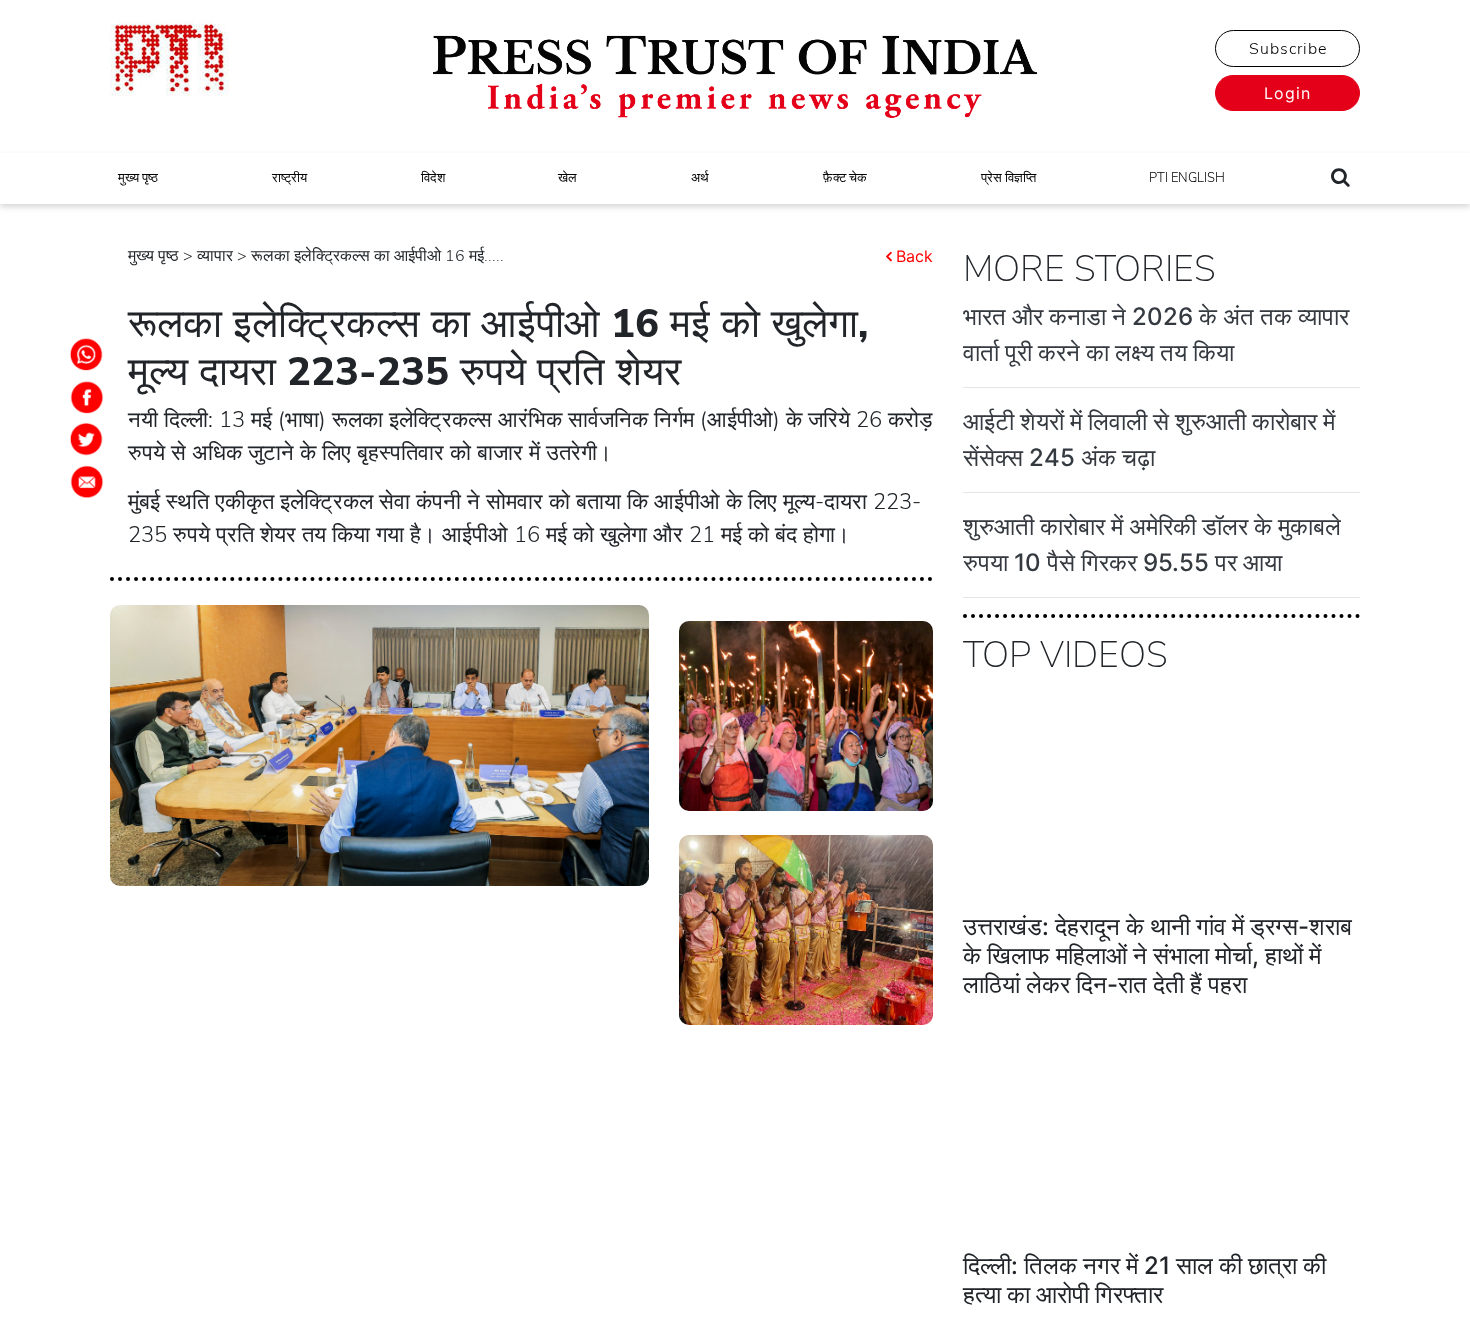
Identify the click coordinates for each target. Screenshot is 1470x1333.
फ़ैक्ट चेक (845, 178)
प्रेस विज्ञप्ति (1008, 178)
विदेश (433, 178)
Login (1287, 93)
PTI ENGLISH (1187, 178)
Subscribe (1288, 49)
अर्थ (700, 178)
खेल (567, 178)
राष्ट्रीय (289, 178)
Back (914, 256)
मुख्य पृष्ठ (138, 178)
